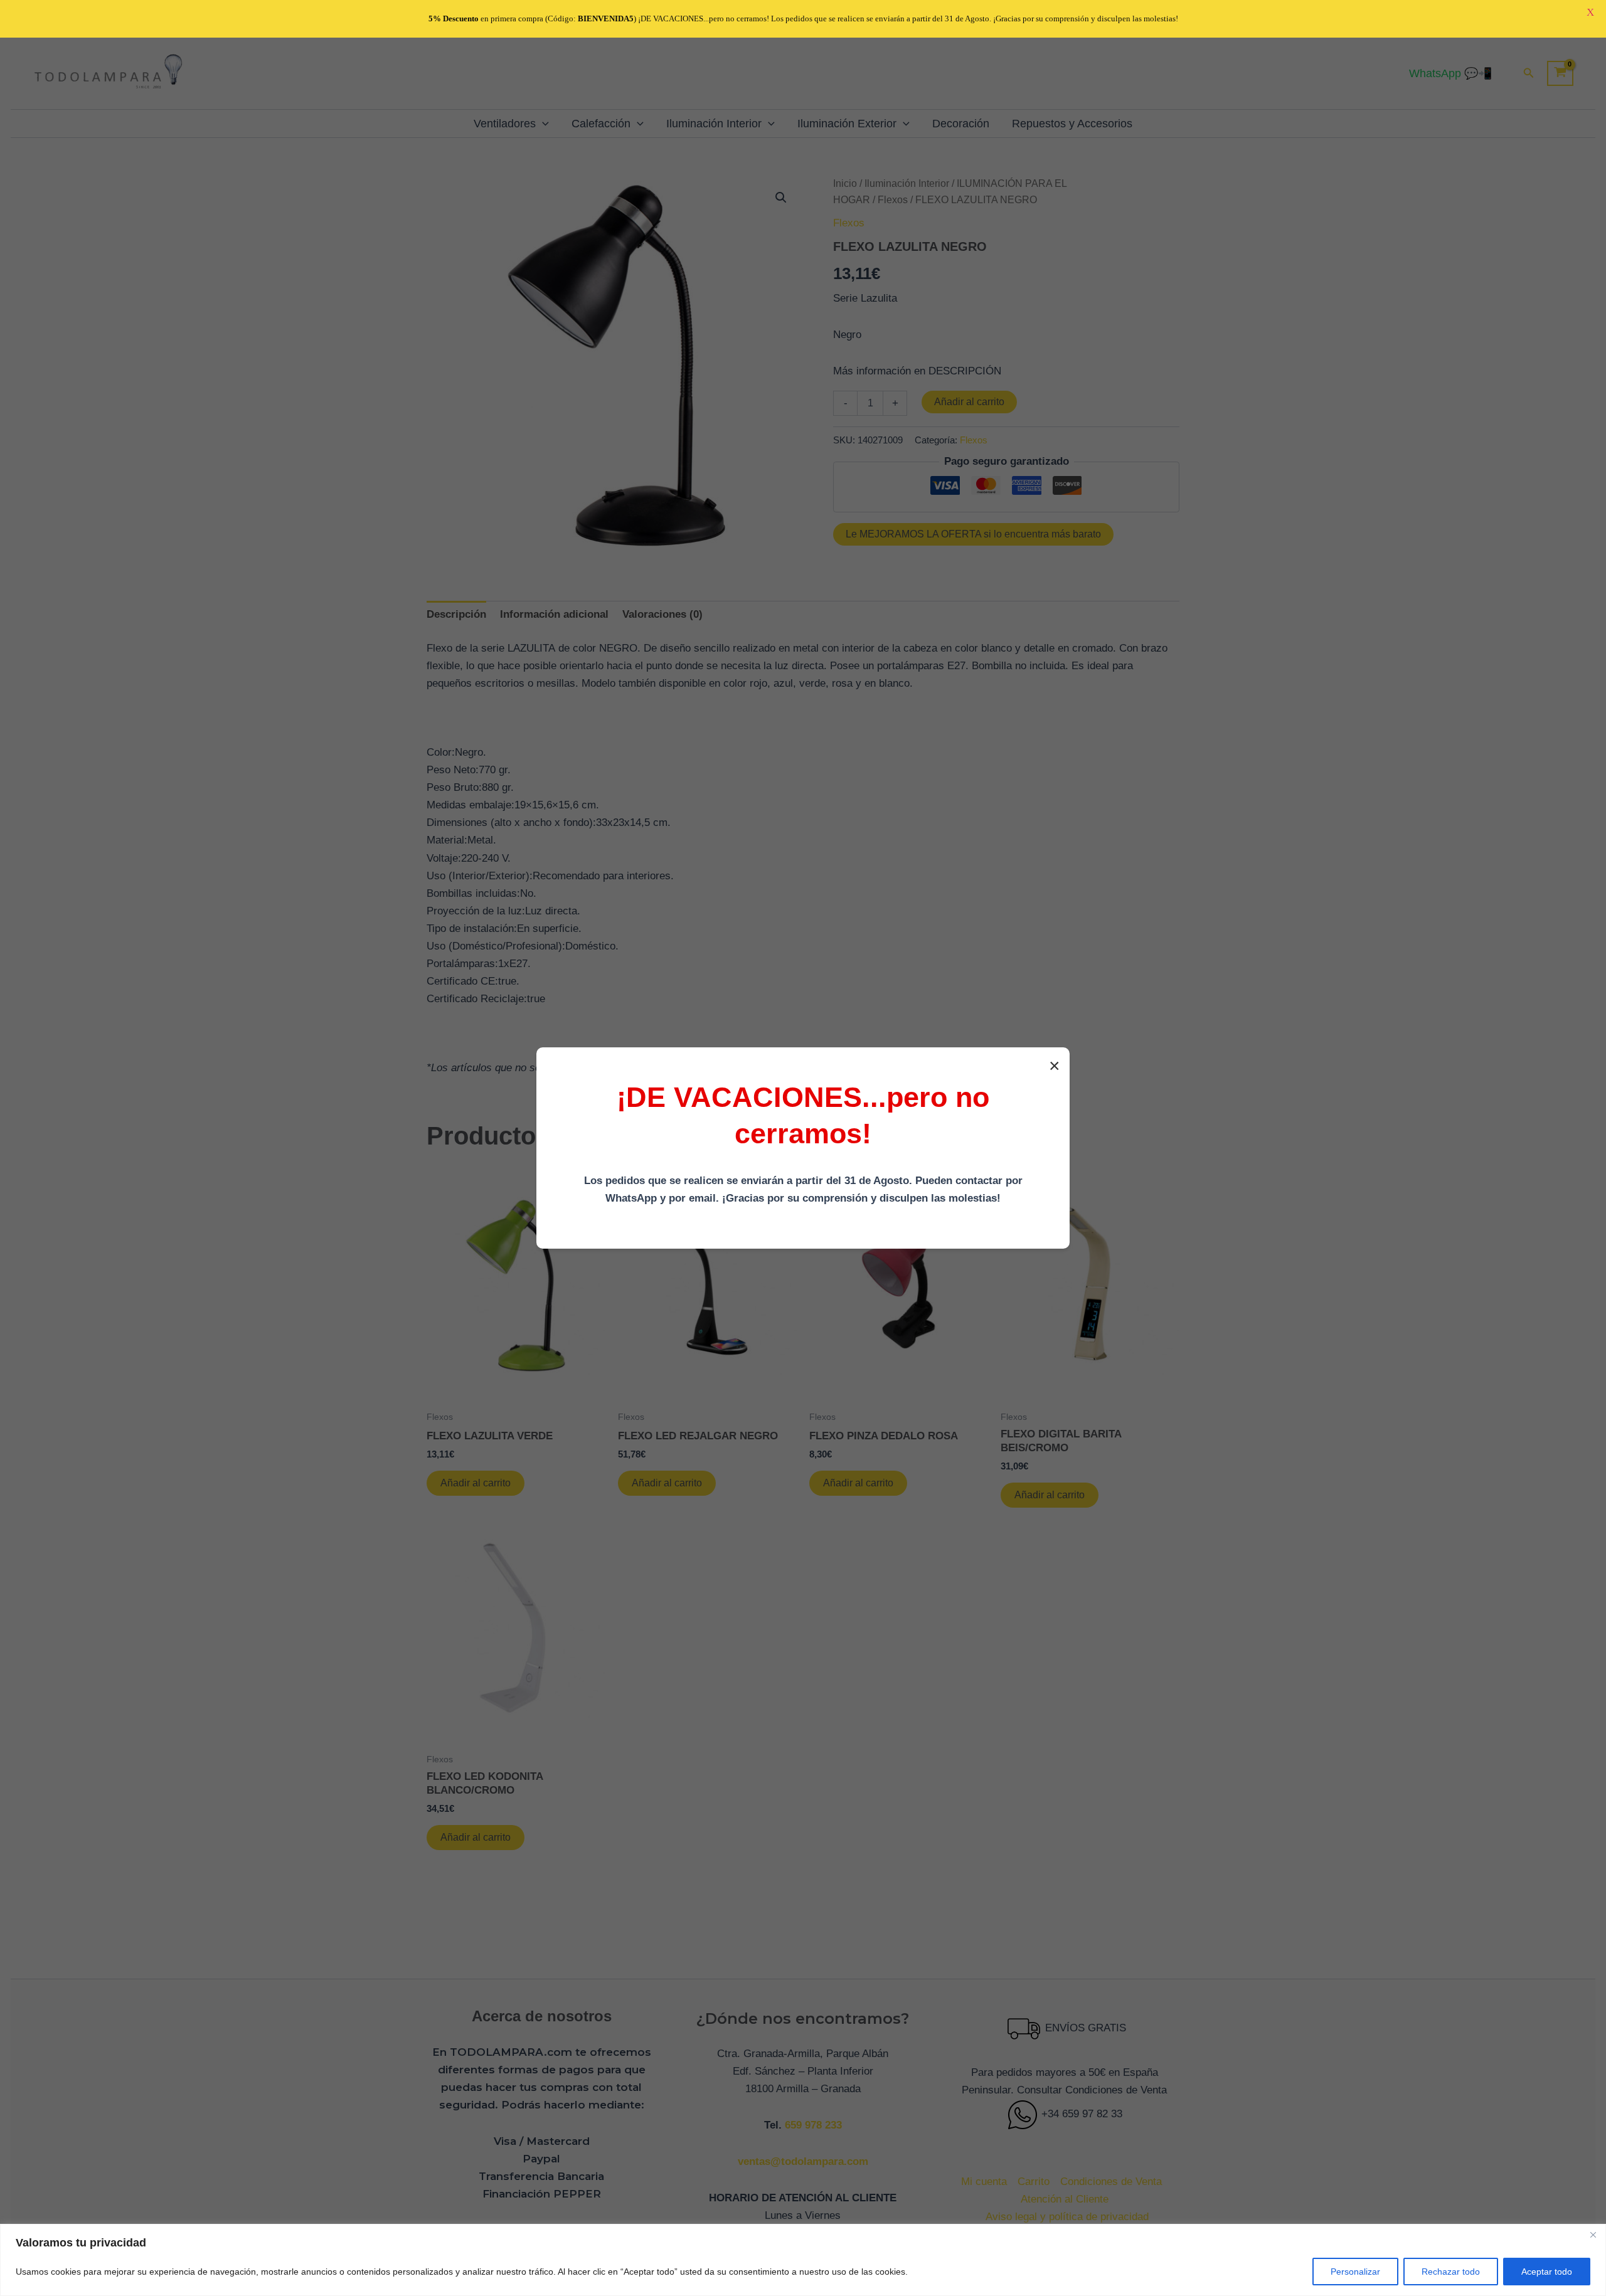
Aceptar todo (1547, 2272)
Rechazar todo (1451, 2272)
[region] (803, 2260)
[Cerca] (1593, 2235)
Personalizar (1355, 2272)
